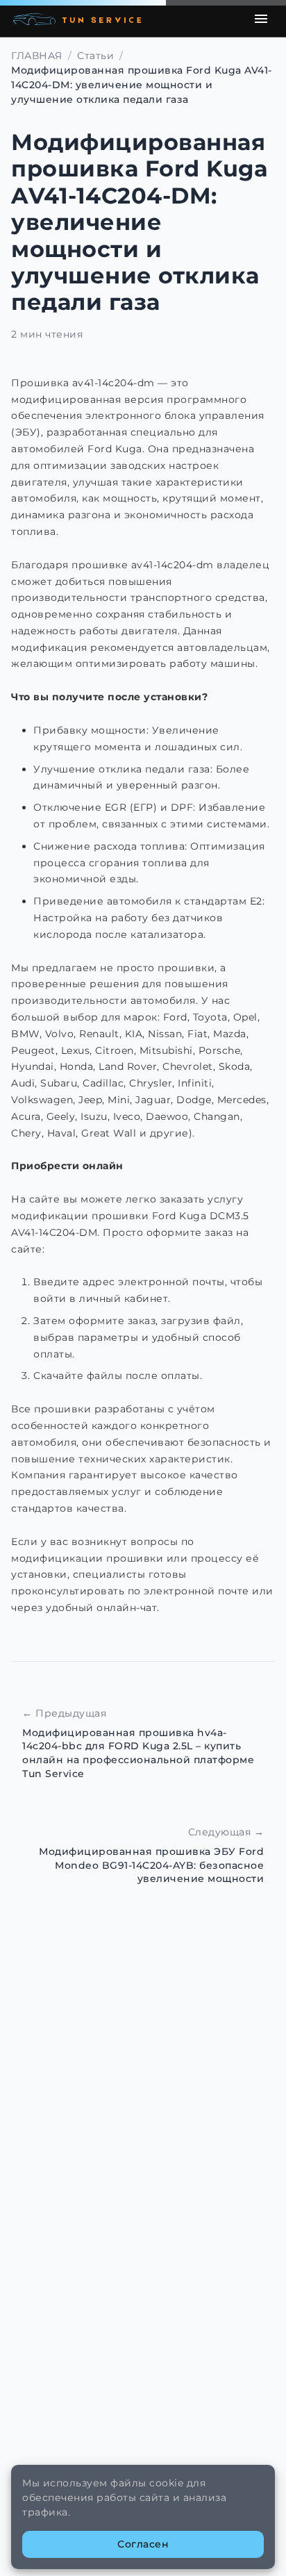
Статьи (95, 56)
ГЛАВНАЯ (37, 56)
